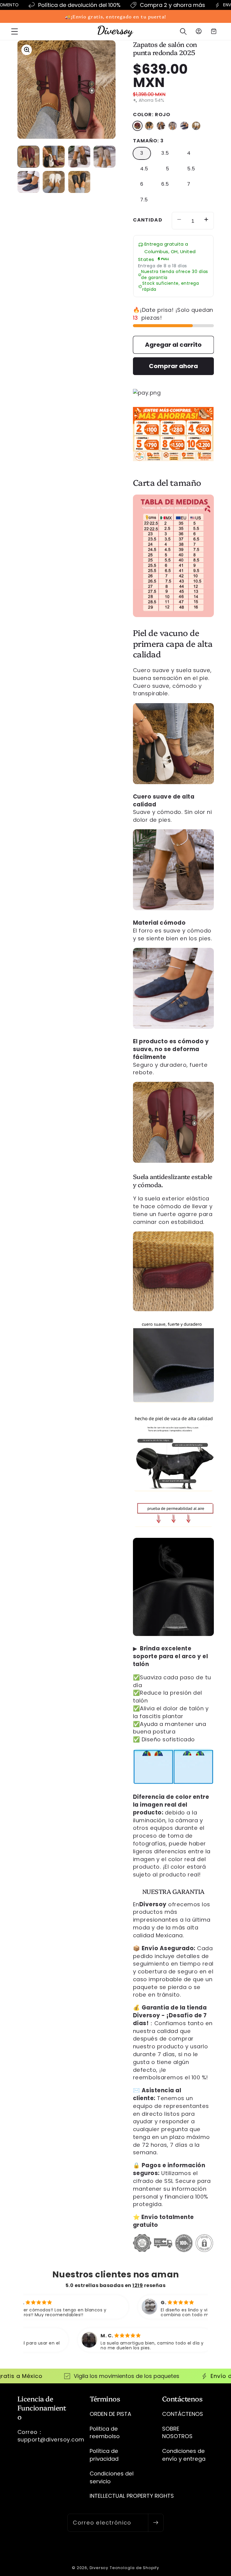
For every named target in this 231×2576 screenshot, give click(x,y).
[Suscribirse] (156, 2523)
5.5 (191, 169)
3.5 (165, 153)
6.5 (165, 184)
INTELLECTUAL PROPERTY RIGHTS (132, 2496)
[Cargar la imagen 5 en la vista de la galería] (28, 182)
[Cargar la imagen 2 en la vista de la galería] (54, 157)
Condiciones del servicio (112, 2477)
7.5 (144, 200)
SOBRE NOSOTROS (177, 2433)
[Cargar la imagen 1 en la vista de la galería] (28, 157)
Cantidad (148, 220)
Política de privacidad (104, 2455)
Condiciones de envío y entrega (184, 2455)
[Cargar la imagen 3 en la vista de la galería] (79, 157)
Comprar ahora (173, 366)
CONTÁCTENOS (183, 2414)
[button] (15, 31)
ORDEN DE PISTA (110, 2414)
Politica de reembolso (105, 2433)
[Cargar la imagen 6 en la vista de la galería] (54, 182)
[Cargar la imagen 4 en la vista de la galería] (105, 157)
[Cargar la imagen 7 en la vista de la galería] (79, 182)
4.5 (144, 169)
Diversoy (99, 2568)
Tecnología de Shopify (134, 2568)
